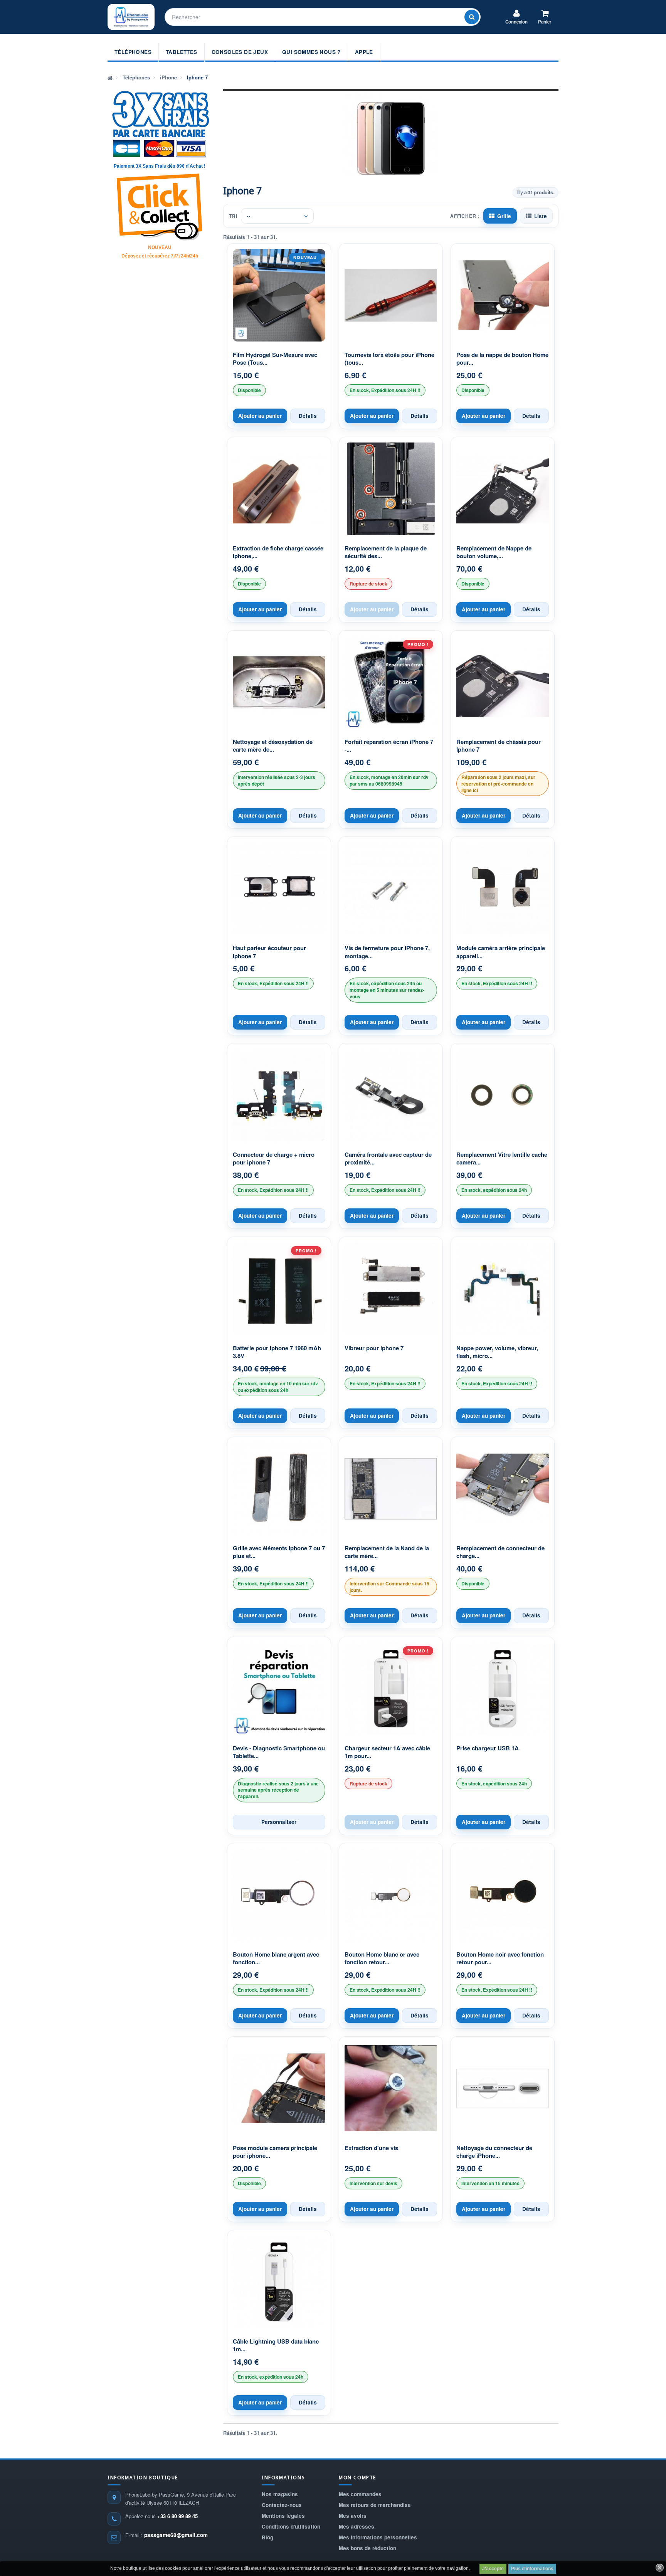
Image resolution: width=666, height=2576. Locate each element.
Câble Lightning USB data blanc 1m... (276, 2345)
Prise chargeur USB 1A (488, 1748)
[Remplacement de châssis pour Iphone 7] (503, 682)
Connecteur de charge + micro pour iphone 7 (274, 1158)
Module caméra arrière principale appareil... (501, 952)
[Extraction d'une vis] (391, 2088)
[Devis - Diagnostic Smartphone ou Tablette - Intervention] (279, 1689)
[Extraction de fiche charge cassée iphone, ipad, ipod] (279, 489)
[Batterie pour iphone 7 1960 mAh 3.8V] (279, 1289)
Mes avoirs (353, 2516)
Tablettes (182, 52)
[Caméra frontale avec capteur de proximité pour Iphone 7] (391, 1095)
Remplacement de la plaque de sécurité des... (386, 552)
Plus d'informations (532, 2569)
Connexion (516, 22)
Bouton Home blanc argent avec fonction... (276, 1958)
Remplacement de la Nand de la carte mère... (387, 1552)
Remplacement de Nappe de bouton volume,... (494, 552)
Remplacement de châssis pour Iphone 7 (499, 746)
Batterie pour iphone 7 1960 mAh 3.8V (277, 1352)
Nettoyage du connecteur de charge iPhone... (494, 2152)
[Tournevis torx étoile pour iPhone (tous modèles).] (391, 295)
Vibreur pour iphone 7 (374, 1348)
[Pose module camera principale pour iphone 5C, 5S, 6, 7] (279, 2088)
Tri (233, 216)
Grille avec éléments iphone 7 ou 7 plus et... (279, 1552)
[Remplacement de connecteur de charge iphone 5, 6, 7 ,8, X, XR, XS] (503, 1489)
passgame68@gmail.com (176, 2535)
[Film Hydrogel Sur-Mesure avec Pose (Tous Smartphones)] (279, 295)
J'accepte (493, 2569)
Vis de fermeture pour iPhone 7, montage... (387, 952)
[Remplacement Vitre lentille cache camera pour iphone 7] (503, 1095)
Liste (541, 216)
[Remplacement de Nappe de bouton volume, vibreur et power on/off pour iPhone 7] (503, 489)
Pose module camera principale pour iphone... (275, 2152)
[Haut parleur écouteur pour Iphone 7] (279, 888)
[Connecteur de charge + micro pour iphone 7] (279, 1095)
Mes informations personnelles (378, 2537)
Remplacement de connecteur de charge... (500, 1552)
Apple (364, 52)
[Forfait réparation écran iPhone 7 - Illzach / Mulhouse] (391, 682)
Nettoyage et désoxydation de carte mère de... (273, 746)
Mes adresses (357, 2526)
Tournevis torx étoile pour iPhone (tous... (389, 359)
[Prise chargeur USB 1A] (503, 1689)
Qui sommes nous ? (311, 52)
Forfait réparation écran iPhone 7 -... (389, 746)
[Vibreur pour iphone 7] (391, 1289)
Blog (267, 2537)
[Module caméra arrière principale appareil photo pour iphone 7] (503, 888)
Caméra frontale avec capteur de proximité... (388, 1158)
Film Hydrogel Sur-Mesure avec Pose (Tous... (275, 359)
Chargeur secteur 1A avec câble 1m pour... (387, 1752)
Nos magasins (280, 2494)
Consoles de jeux (240, 52)
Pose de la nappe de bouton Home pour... (502, 359)
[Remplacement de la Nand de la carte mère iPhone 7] (391, 1489)
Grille (504, 216)
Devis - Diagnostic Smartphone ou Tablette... (279, 1752)
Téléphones (133, 52)
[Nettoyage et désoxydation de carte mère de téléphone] (279, 682)
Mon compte (357, 2478)
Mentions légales (283, 2516)
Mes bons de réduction (367, 2548)
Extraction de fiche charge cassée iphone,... (278, 552)
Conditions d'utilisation (291, 2526)
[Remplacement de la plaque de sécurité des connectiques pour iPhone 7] (391, 489)
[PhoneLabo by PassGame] (131, 17)
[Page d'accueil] (110, 77)
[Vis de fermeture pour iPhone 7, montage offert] (391, 888)
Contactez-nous (282, 2505)
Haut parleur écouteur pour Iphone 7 (269, 952)
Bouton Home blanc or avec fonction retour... (382, 1958)
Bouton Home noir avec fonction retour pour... (500, 1958)
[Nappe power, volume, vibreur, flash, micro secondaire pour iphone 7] (503, 1289)
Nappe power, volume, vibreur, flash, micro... (497, 1352)
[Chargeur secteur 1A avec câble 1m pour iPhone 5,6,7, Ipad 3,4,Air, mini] (391, 1689)
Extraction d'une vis (371, 2148)
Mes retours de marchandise (375, 2505)
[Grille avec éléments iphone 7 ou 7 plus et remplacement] (279, 1489)
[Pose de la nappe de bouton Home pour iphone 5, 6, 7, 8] (503, 295)
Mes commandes (360, 2494)
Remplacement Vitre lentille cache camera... (502, 1158)
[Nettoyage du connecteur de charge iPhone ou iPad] (503, 2088)
